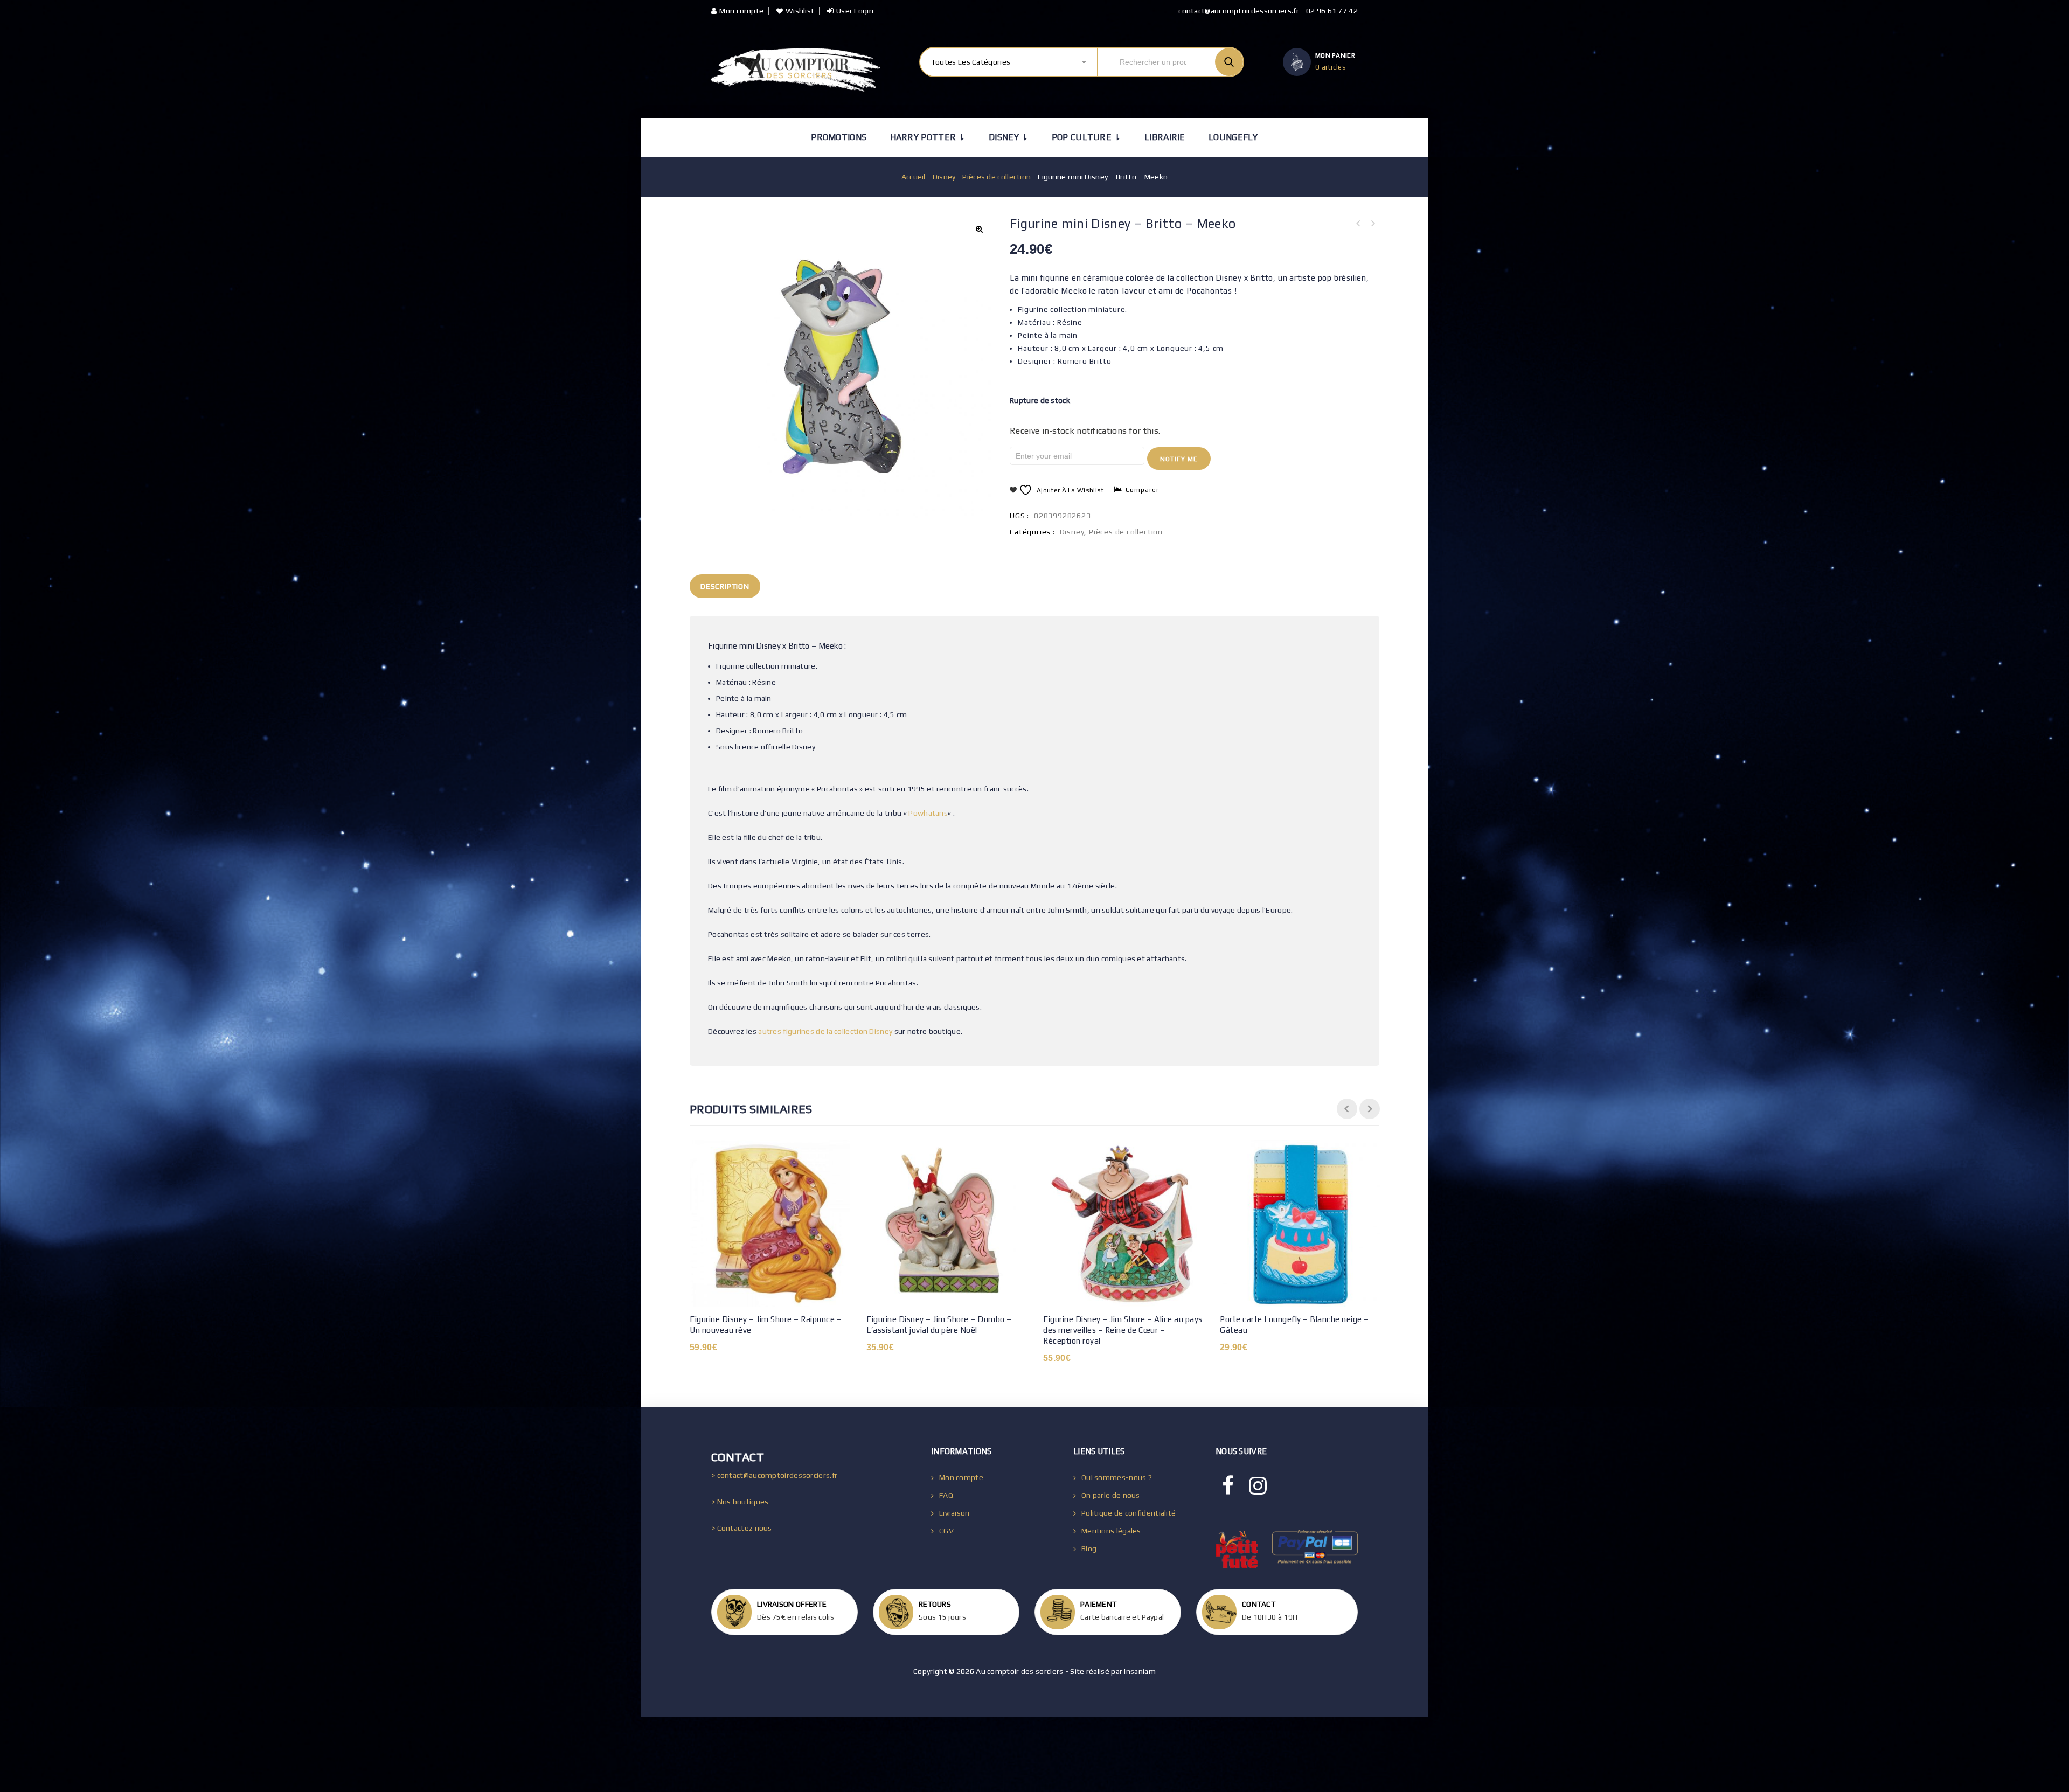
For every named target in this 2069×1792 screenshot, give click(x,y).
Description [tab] (725, 586)
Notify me (1179, 459)
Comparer (1142, 490)
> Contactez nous (742, 1528)
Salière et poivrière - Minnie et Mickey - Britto (1372, 224)
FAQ (946, 1495)
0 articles (1331, 67)
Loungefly (1233, 137)
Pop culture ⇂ (1086, 137)
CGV (946, 1531)
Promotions (839, 137)
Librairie (1165, 137)
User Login (855, 11)
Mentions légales (1111, 1531)
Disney (944, 177)
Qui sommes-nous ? (1117, 1477)
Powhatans (928, 813)
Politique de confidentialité (1129, 1513)
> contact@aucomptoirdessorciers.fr (774, 1475)
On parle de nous (1111, 1495)
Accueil (914, 177)
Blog (1089, 1548)
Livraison (954, 1513)
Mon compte (741, 11)
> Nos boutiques (740, 1502)
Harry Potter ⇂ (928, 137)
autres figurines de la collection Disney (825, 1031)
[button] (979, 229)
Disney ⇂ (1008, 137)
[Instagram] (1258, 1486)
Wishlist (800, 11)
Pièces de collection (997, 177)
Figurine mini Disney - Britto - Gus (1358, 224)
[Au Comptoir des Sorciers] (796, 70)
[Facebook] (1228, 1486)
